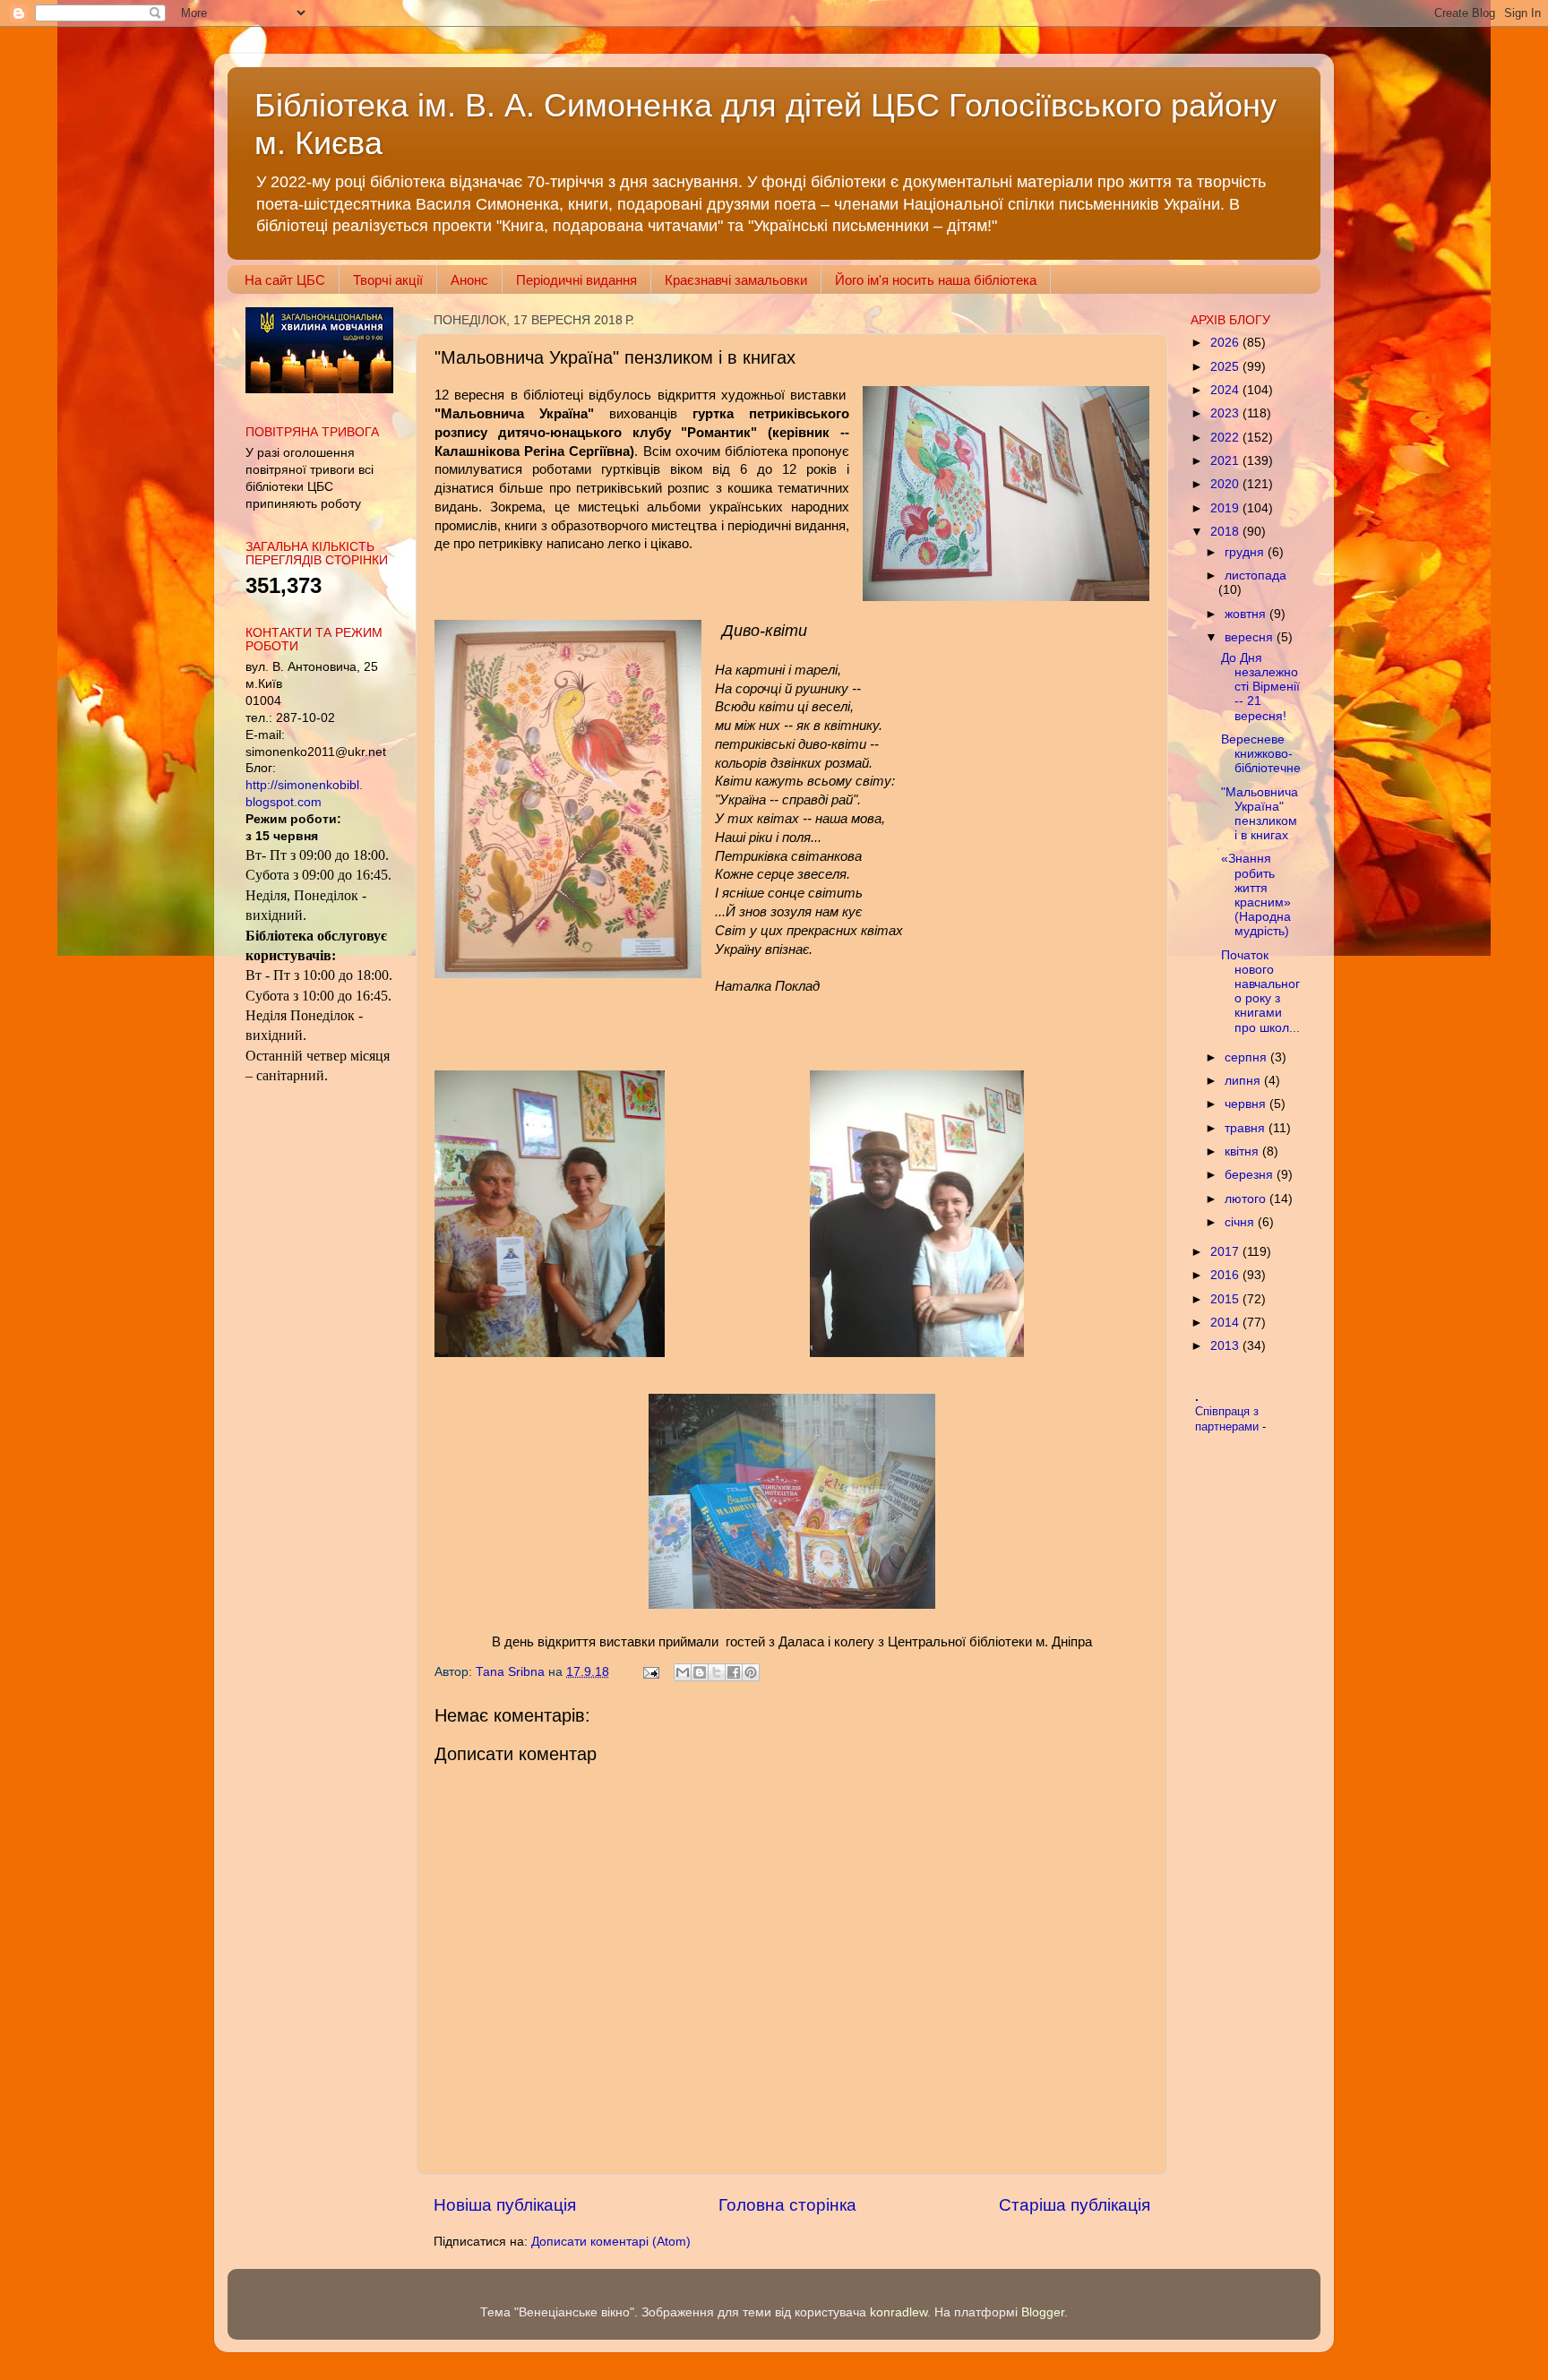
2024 (1226, 390)
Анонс (469, 280)
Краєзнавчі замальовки (736, 280)
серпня (1247, 1057)
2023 (1226, 413)
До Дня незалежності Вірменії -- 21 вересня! (1260, 687)
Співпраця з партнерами (1229, 1419)
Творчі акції (388, 280)
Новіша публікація (505, 2205)
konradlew (899, 2312)
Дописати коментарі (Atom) (611, 2242)
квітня (1243, 1151)
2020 (1226, 484)
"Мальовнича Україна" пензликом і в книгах (1260, 814)
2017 (1226, 1252)
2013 (1226, 1346)
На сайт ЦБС (285, 280)
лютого (1247, 1199)
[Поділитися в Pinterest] (751, 1672)
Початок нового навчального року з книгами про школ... (1260, 992)
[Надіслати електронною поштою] (683, 1672)
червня (1247, 1104)
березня (1251, 1175)
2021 (1226, 461)
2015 (1226, 1299)
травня (1247, 1128)
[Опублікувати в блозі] (700, 1672)
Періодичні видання (576, 280)
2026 (1226, 343)
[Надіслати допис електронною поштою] (650, 1672)
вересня (1251, 637)
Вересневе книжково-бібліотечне (1261, 754)
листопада (1256, 576)
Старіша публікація (1075, 2205)
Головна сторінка (787, 2205)
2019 (1226, 508)
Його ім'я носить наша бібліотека (936, 280)
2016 (1226, 1275)
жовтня (1247, 614)
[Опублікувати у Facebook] (734, 1672)
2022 (1226, 438)
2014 (1226, 1323)
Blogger (1043, 2312)
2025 (1226, 367)
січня (1241, 1222)
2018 (1226, 532)
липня (1244, 1081)
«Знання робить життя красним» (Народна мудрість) (1256, 895)
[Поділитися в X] (717, 1672)
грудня (1246, 552)
